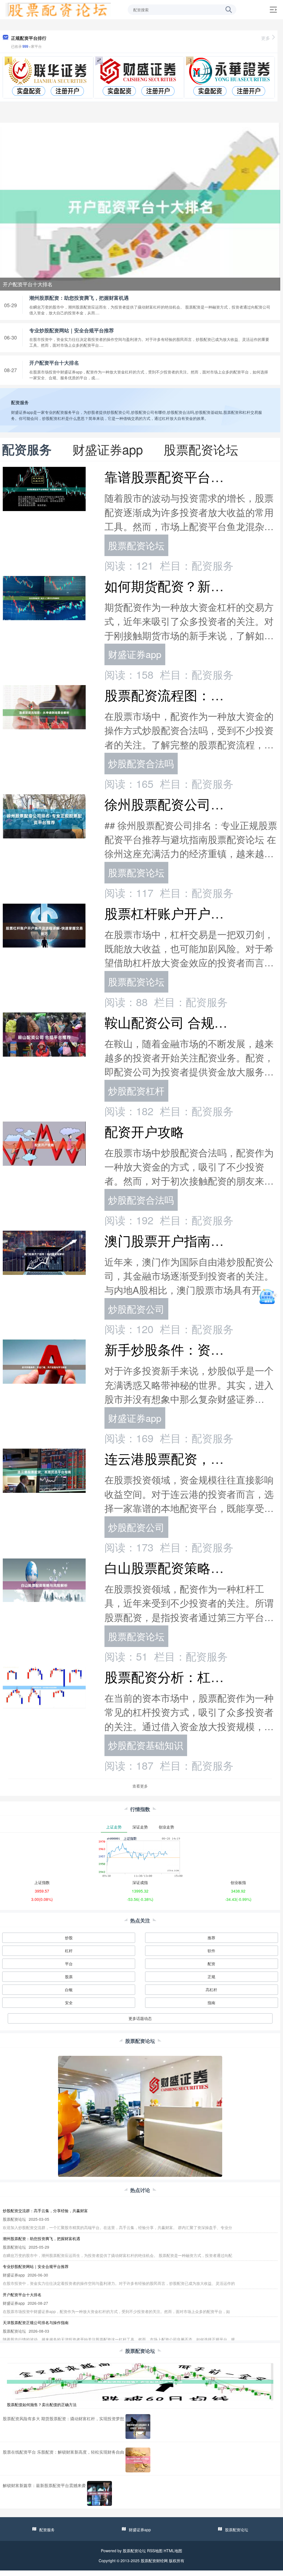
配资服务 (47, 2530)
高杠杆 (211, 1990)
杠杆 (69, 1951)
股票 (69, 1977)
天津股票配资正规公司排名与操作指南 (36, 2322)
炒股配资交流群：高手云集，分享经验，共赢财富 (45, 2211)
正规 (211, 1977)
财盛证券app (135, 654)
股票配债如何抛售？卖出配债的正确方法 (42, 2404)
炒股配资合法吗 (141, 763)
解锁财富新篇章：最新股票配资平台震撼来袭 (44, 2485)
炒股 (69, 1938)
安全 (69, 2003)
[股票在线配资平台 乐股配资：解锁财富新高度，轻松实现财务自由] (138, 2460)
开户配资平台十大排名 (28, 284)
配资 (211, 1964)
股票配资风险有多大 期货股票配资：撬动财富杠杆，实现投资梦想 (63, 2418)
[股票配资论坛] (58, 9)
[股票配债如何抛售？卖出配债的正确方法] (140, 2381)
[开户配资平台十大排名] (140, 206)
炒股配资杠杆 (136, 1090)
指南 (211, 2003)
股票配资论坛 (136, 545)
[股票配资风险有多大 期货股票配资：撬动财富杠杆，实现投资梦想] (138, 2427)
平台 (69, 1964)
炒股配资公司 (136, 1309)
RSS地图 (155, 2551)
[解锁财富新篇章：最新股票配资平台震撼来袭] (99, 2493)
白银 (69, 1990)
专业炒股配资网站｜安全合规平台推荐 (72, 330)
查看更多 (140, 1786)
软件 (211, 1951)
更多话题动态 (140, 2018)
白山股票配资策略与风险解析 (191, 1567)
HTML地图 (173, 2551)
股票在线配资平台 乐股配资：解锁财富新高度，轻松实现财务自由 (63, 2452)
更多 (266, 38)
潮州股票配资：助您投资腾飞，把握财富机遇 (79, 298)
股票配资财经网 (154, 2561)
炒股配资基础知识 (146, 1745)
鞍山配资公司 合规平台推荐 (186, 1022)
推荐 (211, 1938)
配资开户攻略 (144, 1131)
